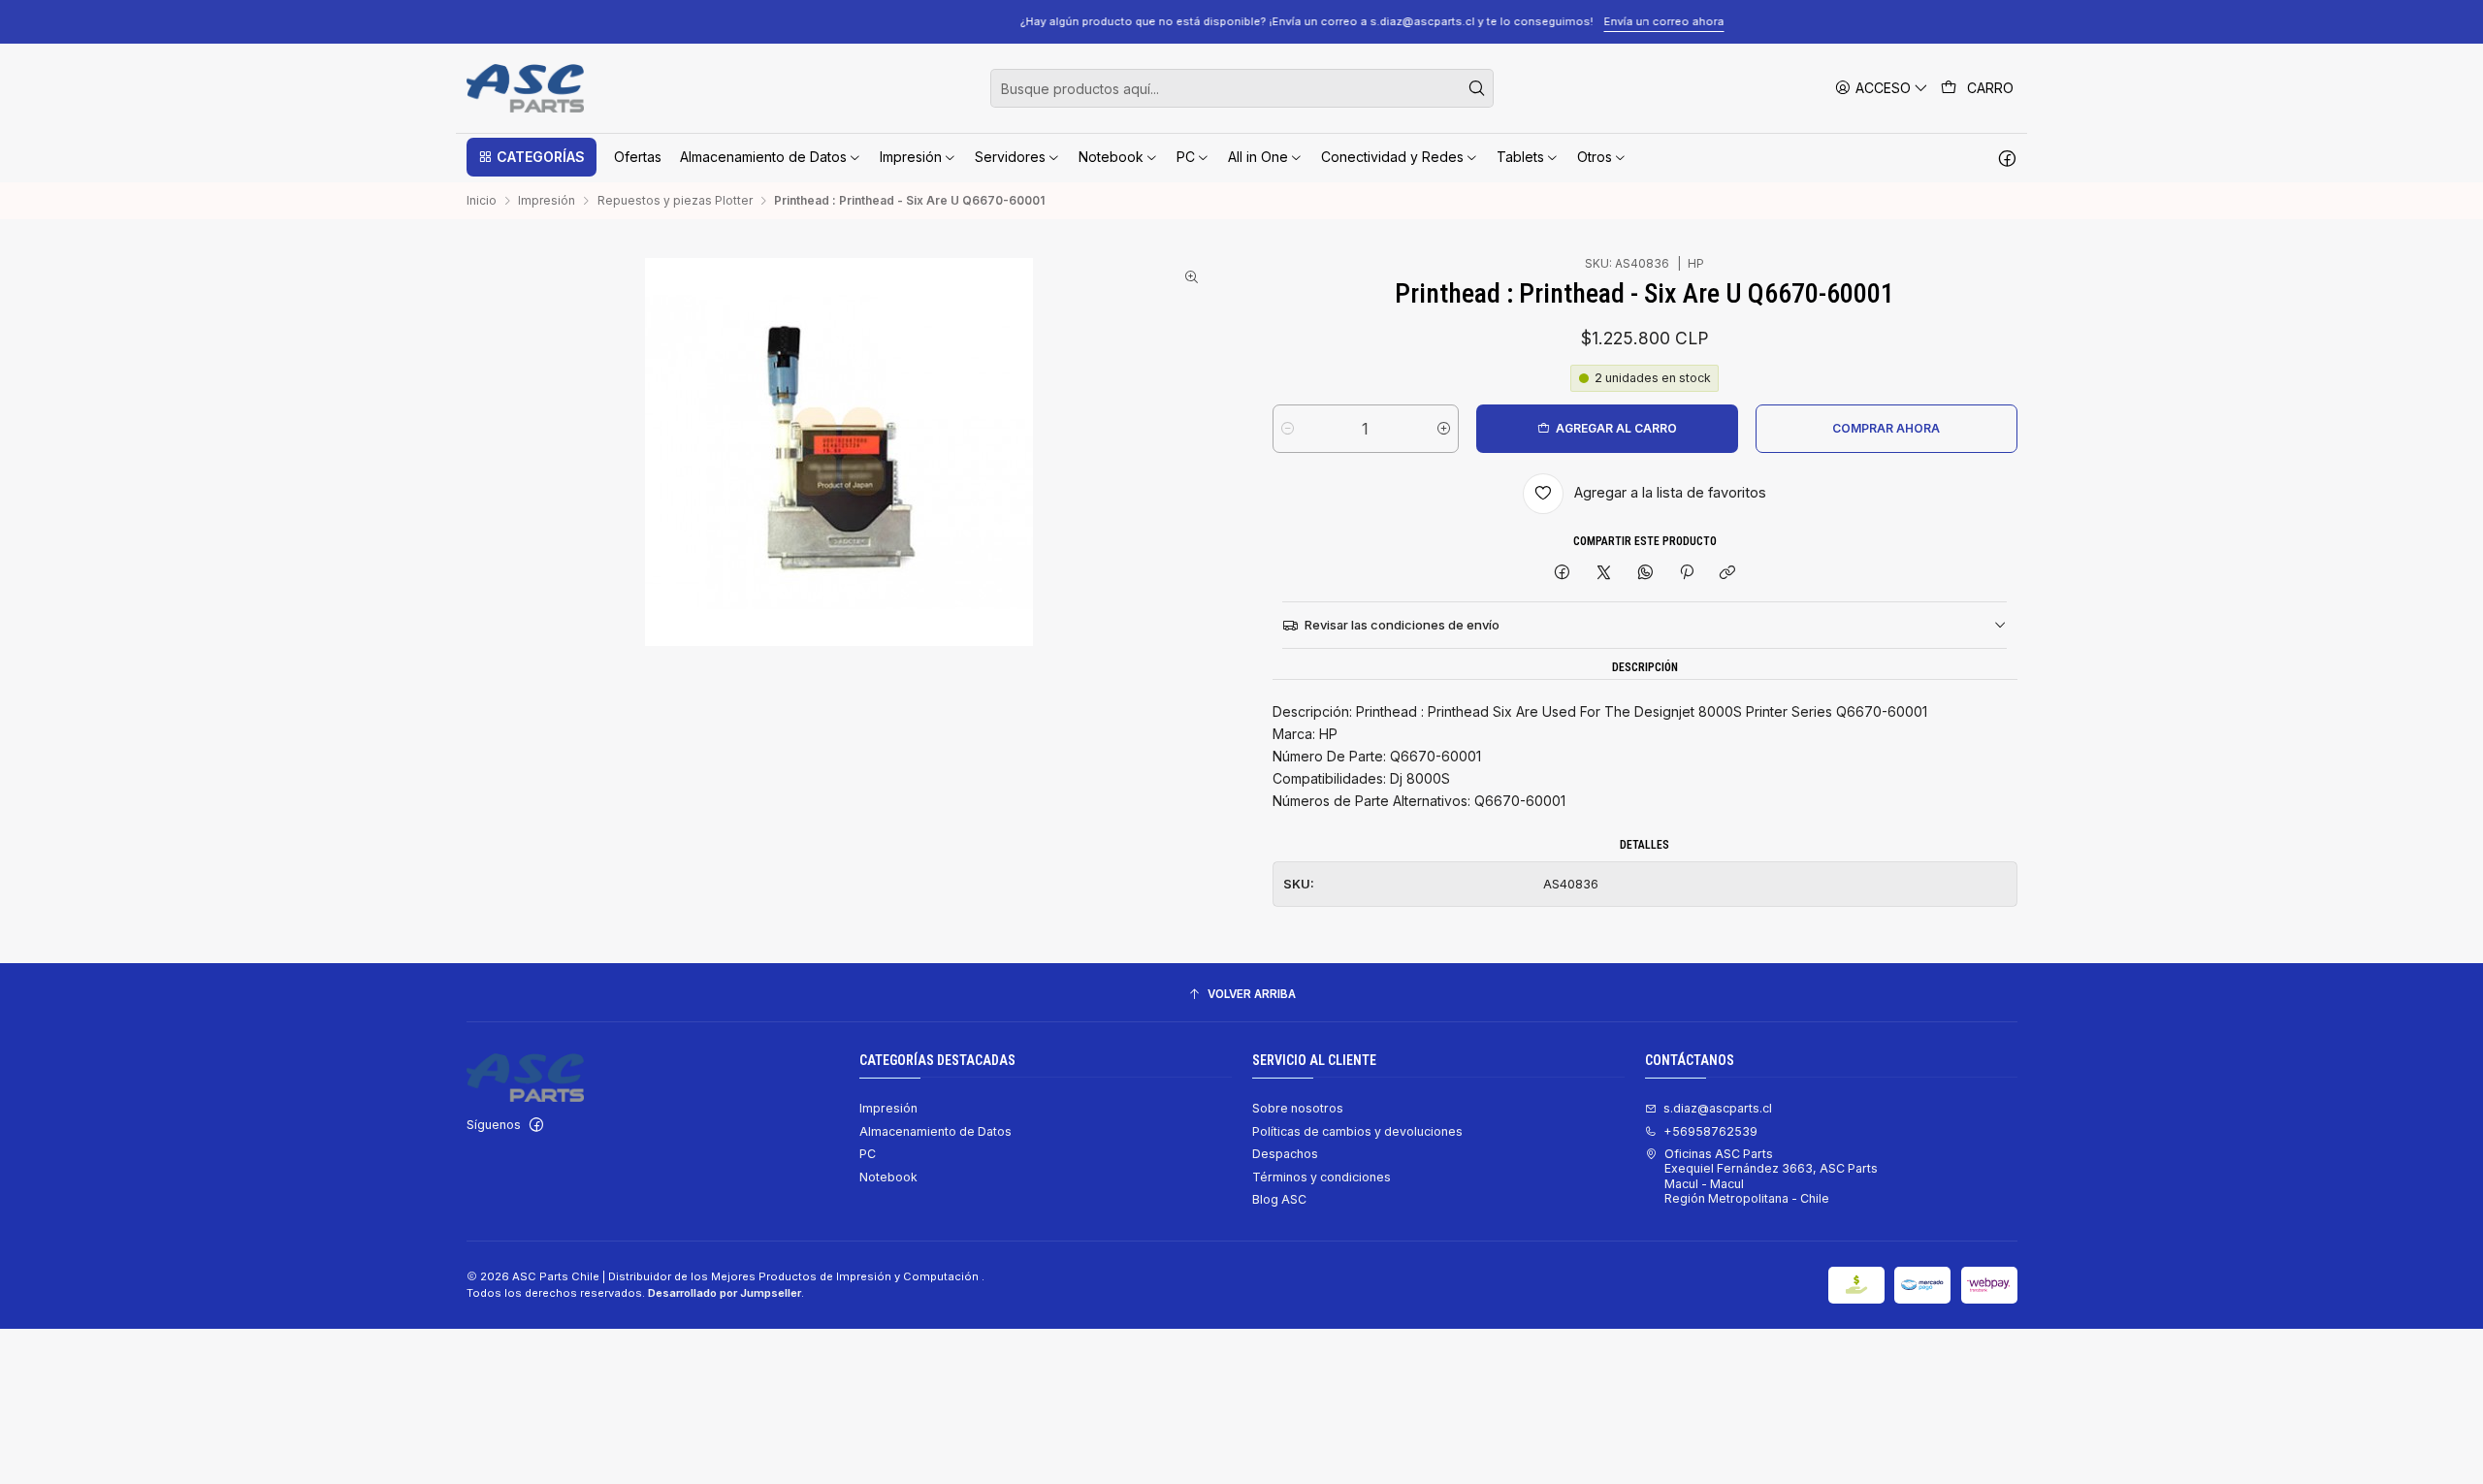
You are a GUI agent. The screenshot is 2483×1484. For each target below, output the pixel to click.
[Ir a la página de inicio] (525, 88)
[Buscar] (1477, 88)
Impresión (547, 201)
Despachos (1285, 1154)
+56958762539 (1710, 1131)
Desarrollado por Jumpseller (725, 1293)
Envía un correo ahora (1533, 21)
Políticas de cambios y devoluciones (1357, 1131)
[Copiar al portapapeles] (1728, 574)
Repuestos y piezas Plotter (675, 201)
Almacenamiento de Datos (935, 1131)
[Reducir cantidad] (1288, 429)
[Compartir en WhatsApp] (1645, 574)
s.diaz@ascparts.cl (1718, 1108)
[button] (532, 157)
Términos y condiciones (1322, 1177)
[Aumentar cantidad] (1444, 429)
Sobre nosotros (1298, 1108)
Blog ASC (1279, 1199)
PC (868, 1154)
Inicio (482, 201)
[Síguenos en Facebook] (2007, 157)
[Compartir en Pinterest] (1687, 574)
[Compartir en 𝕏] (1604, 574)
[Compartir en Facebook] (1563, 574)
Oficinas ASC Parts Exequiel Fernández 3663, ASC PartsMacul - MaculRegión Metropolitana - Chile (1771, 1176)
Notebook (888, 1177)
